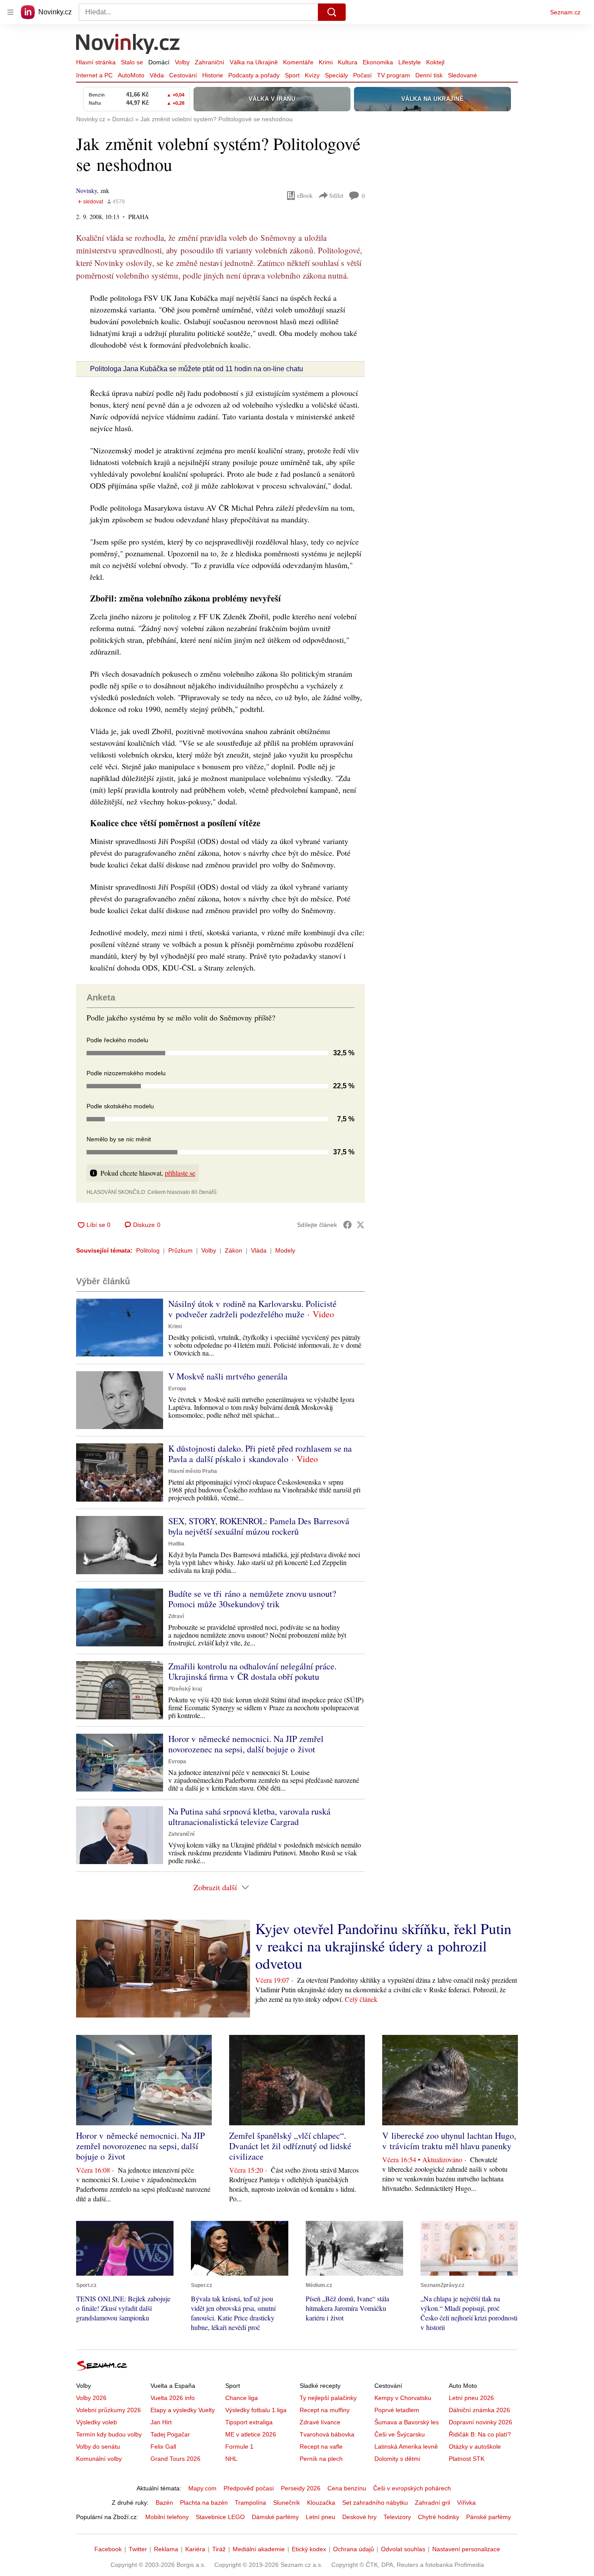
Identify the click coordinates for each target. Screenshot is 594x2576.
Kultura (348, 62)
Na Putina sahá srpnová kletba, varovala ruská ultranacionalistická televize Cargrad (249, 1816)
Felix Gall (163, 2446)
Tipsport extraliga (249, 2422)
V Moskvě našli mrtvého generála (228, 1376)
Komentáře (298, 62)
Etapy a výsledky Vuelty (183, 2410)
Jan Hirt (161, 2422)
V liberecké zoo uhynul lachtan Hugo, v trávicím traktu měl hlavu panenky (449, 2141)
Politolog (148, 1250)
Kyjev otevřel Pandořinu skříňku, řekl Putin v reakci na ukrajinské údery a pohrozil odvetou (383, 1946)
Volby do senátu (98, 2446)
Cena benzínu (347, 2488)
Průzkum (180, 1250)
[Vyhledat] (332, 12)
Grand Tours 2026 (175, 2459)
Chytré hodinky (439, 2517)
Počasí (362, 75)
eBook (305, 195)
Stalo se (132, 62)
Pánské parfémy (489, 2517)
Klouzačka (321, 2503)
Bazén (164, 2503)
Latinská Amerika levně (406, 2446)
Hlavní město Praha (193, 1471)
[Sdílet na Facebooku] (347, 1225)
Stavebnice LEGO (220, 2517)
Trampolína (250, 2503)
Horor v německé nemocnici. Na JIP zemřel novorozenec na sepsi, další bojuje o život (246, 1744)
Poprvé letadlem (397, 2410)
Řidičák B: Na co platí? (480, 2434)
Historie (213, 75)
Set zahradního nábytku (375, 2503)
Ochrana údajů (354, 2549)
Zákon (234, 1250)
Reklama (166, 2549)
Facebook (108, 2549)
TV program (394, 75)
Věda (157, 75)
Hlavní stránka (96, 62)
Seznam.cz (565, 12)
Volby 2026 (91, 2398)
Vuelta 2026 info (173, 2398)
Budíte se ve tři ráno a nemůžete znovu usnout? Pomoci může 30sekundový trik (252, 1599)
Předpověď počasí (249, 2488)
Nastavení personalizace (466, 2549)
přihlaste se (180, 1173)
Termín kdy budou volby (109, 2434)
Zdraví (176, 1616)
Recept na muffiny (325, 2410)
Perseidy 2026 (301, 2488)
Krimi (326, 62)
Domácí (159, 62)
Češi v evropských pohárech (412, 2488)
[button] (120, 1328)
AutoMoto (131, 75)
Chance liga (242, 2398)
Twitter (138, 2549)
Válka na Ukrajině (254, 62)
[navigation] (10, 12)
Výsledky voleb (97, 2422)
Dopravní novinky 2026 (481, 2422)
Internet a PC (94, 75)
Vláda (259, 1250)
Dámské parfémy (275, 2517)
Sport (292, 75)
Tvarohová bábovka (327, 2434)
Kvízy (312, 75)
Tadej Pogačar (170, 2434)
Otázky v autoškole (475, 2446)
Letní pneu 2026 (471, 2398)
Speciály (336, 75)
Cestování (183, 75)
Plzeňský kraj (185, 1689)
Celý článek (361, 1999)
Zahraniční (210, 62)
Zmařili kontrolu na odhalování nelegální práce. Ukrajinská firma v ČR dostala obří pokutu (252, 1671)
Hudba (176, 1544)
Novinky (87, 191)
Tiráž (219, 2549)
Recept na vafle (321, 2446)
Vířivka (466, 2503)
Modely (285, 1250)
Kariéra (195, 2549)
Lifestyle (410, 62)
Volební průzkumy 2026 (108, 2410)
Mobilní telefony (167, 2517)
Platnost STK (467, 2459)
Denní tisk (429, 75)
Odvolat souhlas (403, 2549)
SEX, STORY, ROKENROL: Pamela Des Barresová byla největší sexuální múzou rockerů (259, 1526)
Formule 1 (239, 2446)
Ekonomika (378, 62)
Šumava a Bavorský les (407, 2422)
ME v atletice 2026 (251, 2434)
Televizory (397, 2517)
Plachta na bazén (204, 2503)
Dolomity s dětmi (397, 2459)
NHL (231, 2459)
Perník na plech (321, 2459)
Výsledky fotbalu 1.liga (256, 2410)
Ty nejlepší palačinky (328, 2398)
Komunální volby (99, 2459)
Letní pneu (320, 2517)
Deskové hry (359, 2517)
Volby (182, 62)
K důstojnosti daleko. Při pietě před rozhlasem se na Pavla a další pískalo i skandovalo (260, 1454)
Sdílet (336, 195)
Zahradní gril (432, 2503)
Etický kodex (309, 2549)
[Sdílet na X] (360, 1225)
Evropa (177, 1389)
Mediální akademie (259, 2549)
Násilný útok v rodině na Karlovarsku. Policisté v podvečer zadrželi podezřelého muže (252, 1309)
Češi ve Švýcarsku (400, 2434)
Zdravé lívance (320, 2422)
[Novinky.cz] (128, 45)
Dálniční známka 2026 (479, 2410)
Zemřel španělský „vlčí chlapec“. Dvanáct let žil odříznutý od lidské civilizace (290, 2146)
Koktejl (435, 62)
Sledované (462, 75)
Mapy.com (202, 2488)
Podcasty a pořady (254, 75)
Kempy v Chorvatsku (403, 2398)
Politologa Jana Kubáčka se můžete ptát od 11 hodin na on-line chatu (197, 369)
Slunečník (287, 2503)
